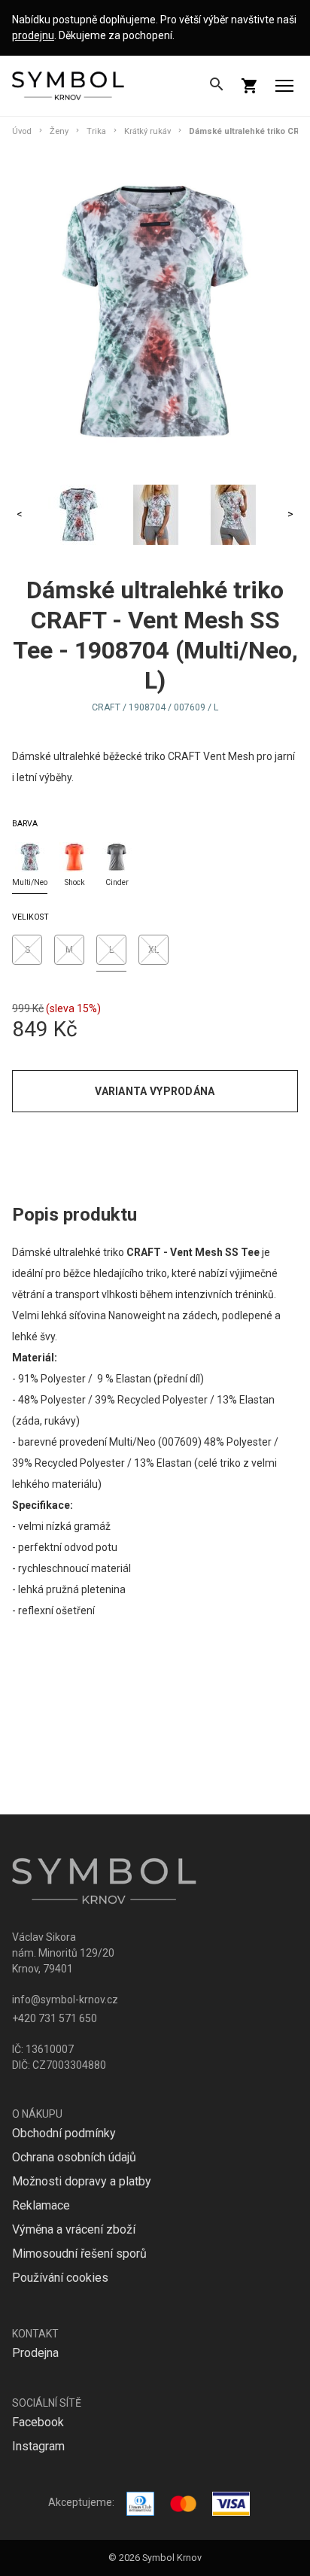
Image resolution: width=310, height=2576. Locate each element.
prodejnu (33, 35)
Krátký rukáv (147, 131)
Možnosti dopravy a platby (82, 2181)
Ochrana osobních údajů (74, 2157)
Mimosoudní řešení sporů (79, 2254)
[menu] (284, 86)
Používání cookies (60, 2278)
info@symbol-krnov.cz (65, 2000)
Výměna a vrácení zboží (74, 2229)
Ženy (59, 131)
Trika (96, 131)
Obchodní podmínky (64, 2133)
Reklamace (41, 2205)
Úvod (22, 131)
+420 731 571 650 (55, 2018)
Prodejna (35, 2353)
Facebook (38, 2422)
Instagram (38, 2446)
